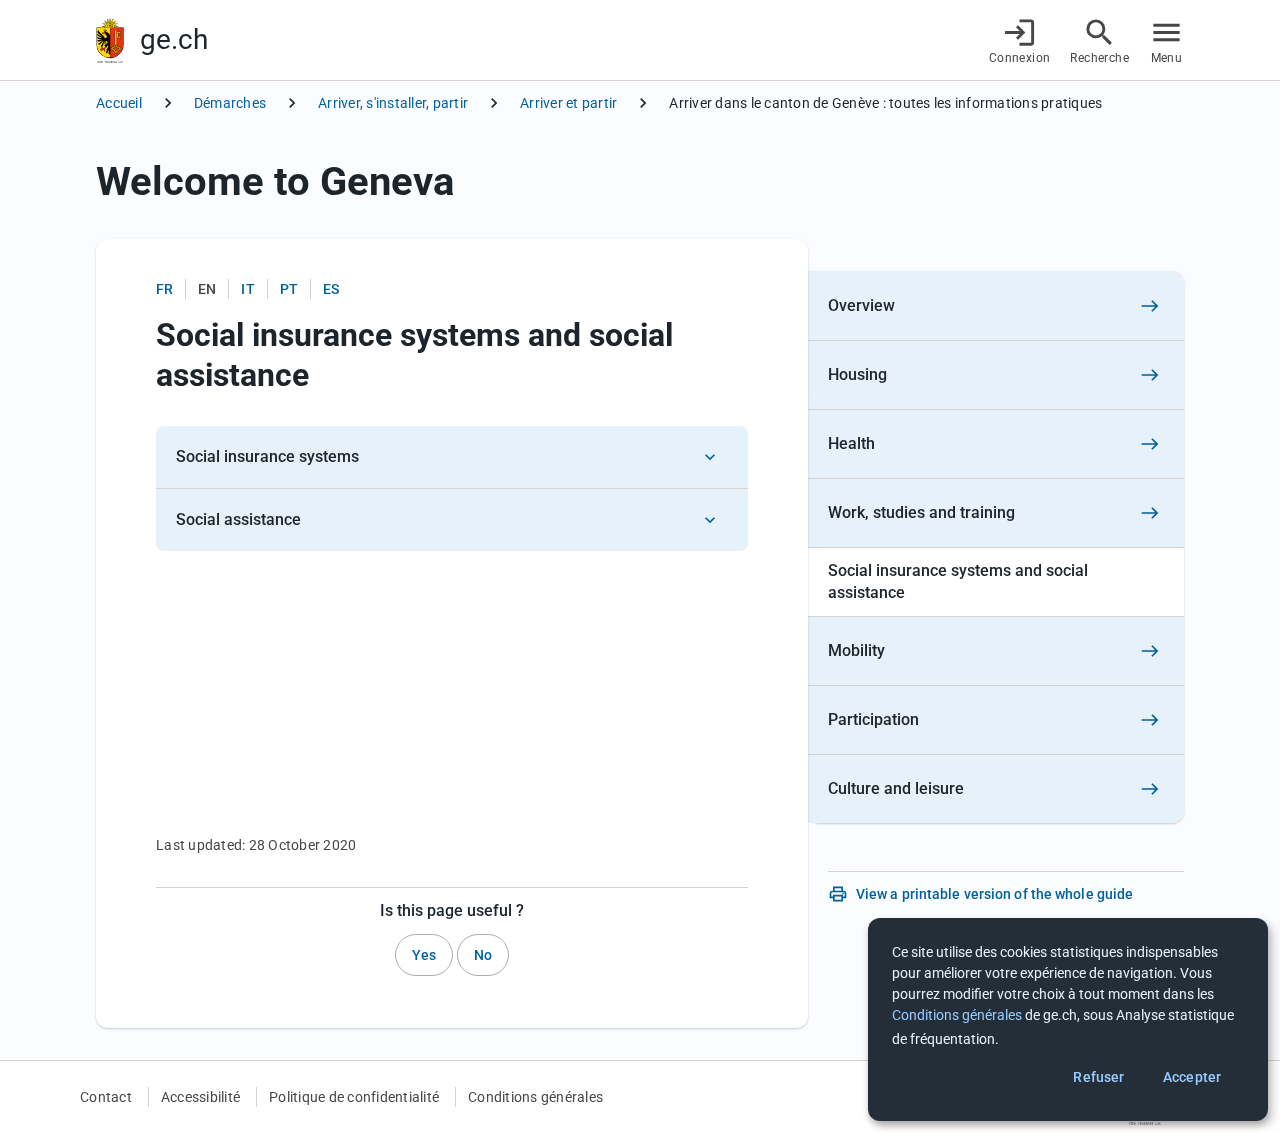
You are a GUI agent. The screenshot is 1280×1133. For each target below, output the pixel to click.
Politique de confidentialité (354, 1097)
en (207, 289)
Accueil (119, 103)
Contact (106, 1097)
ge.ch (174, 39)
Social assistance (238, 519)
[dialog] (1068, 1019)
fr (164, 289)
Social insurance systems (267, 456)
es (331, 289)
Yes (424, 955)
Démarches (230, 103)
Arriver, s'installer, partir (393, 103)
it (247, 289)
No (483, 955)
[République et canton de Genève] (110, 40)
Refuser (1098, 1077)
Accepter (1192, 1077)
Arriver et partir (568, 103)
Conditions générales (535, 1097)
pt (289, 289)
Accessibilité (200, 1097)
